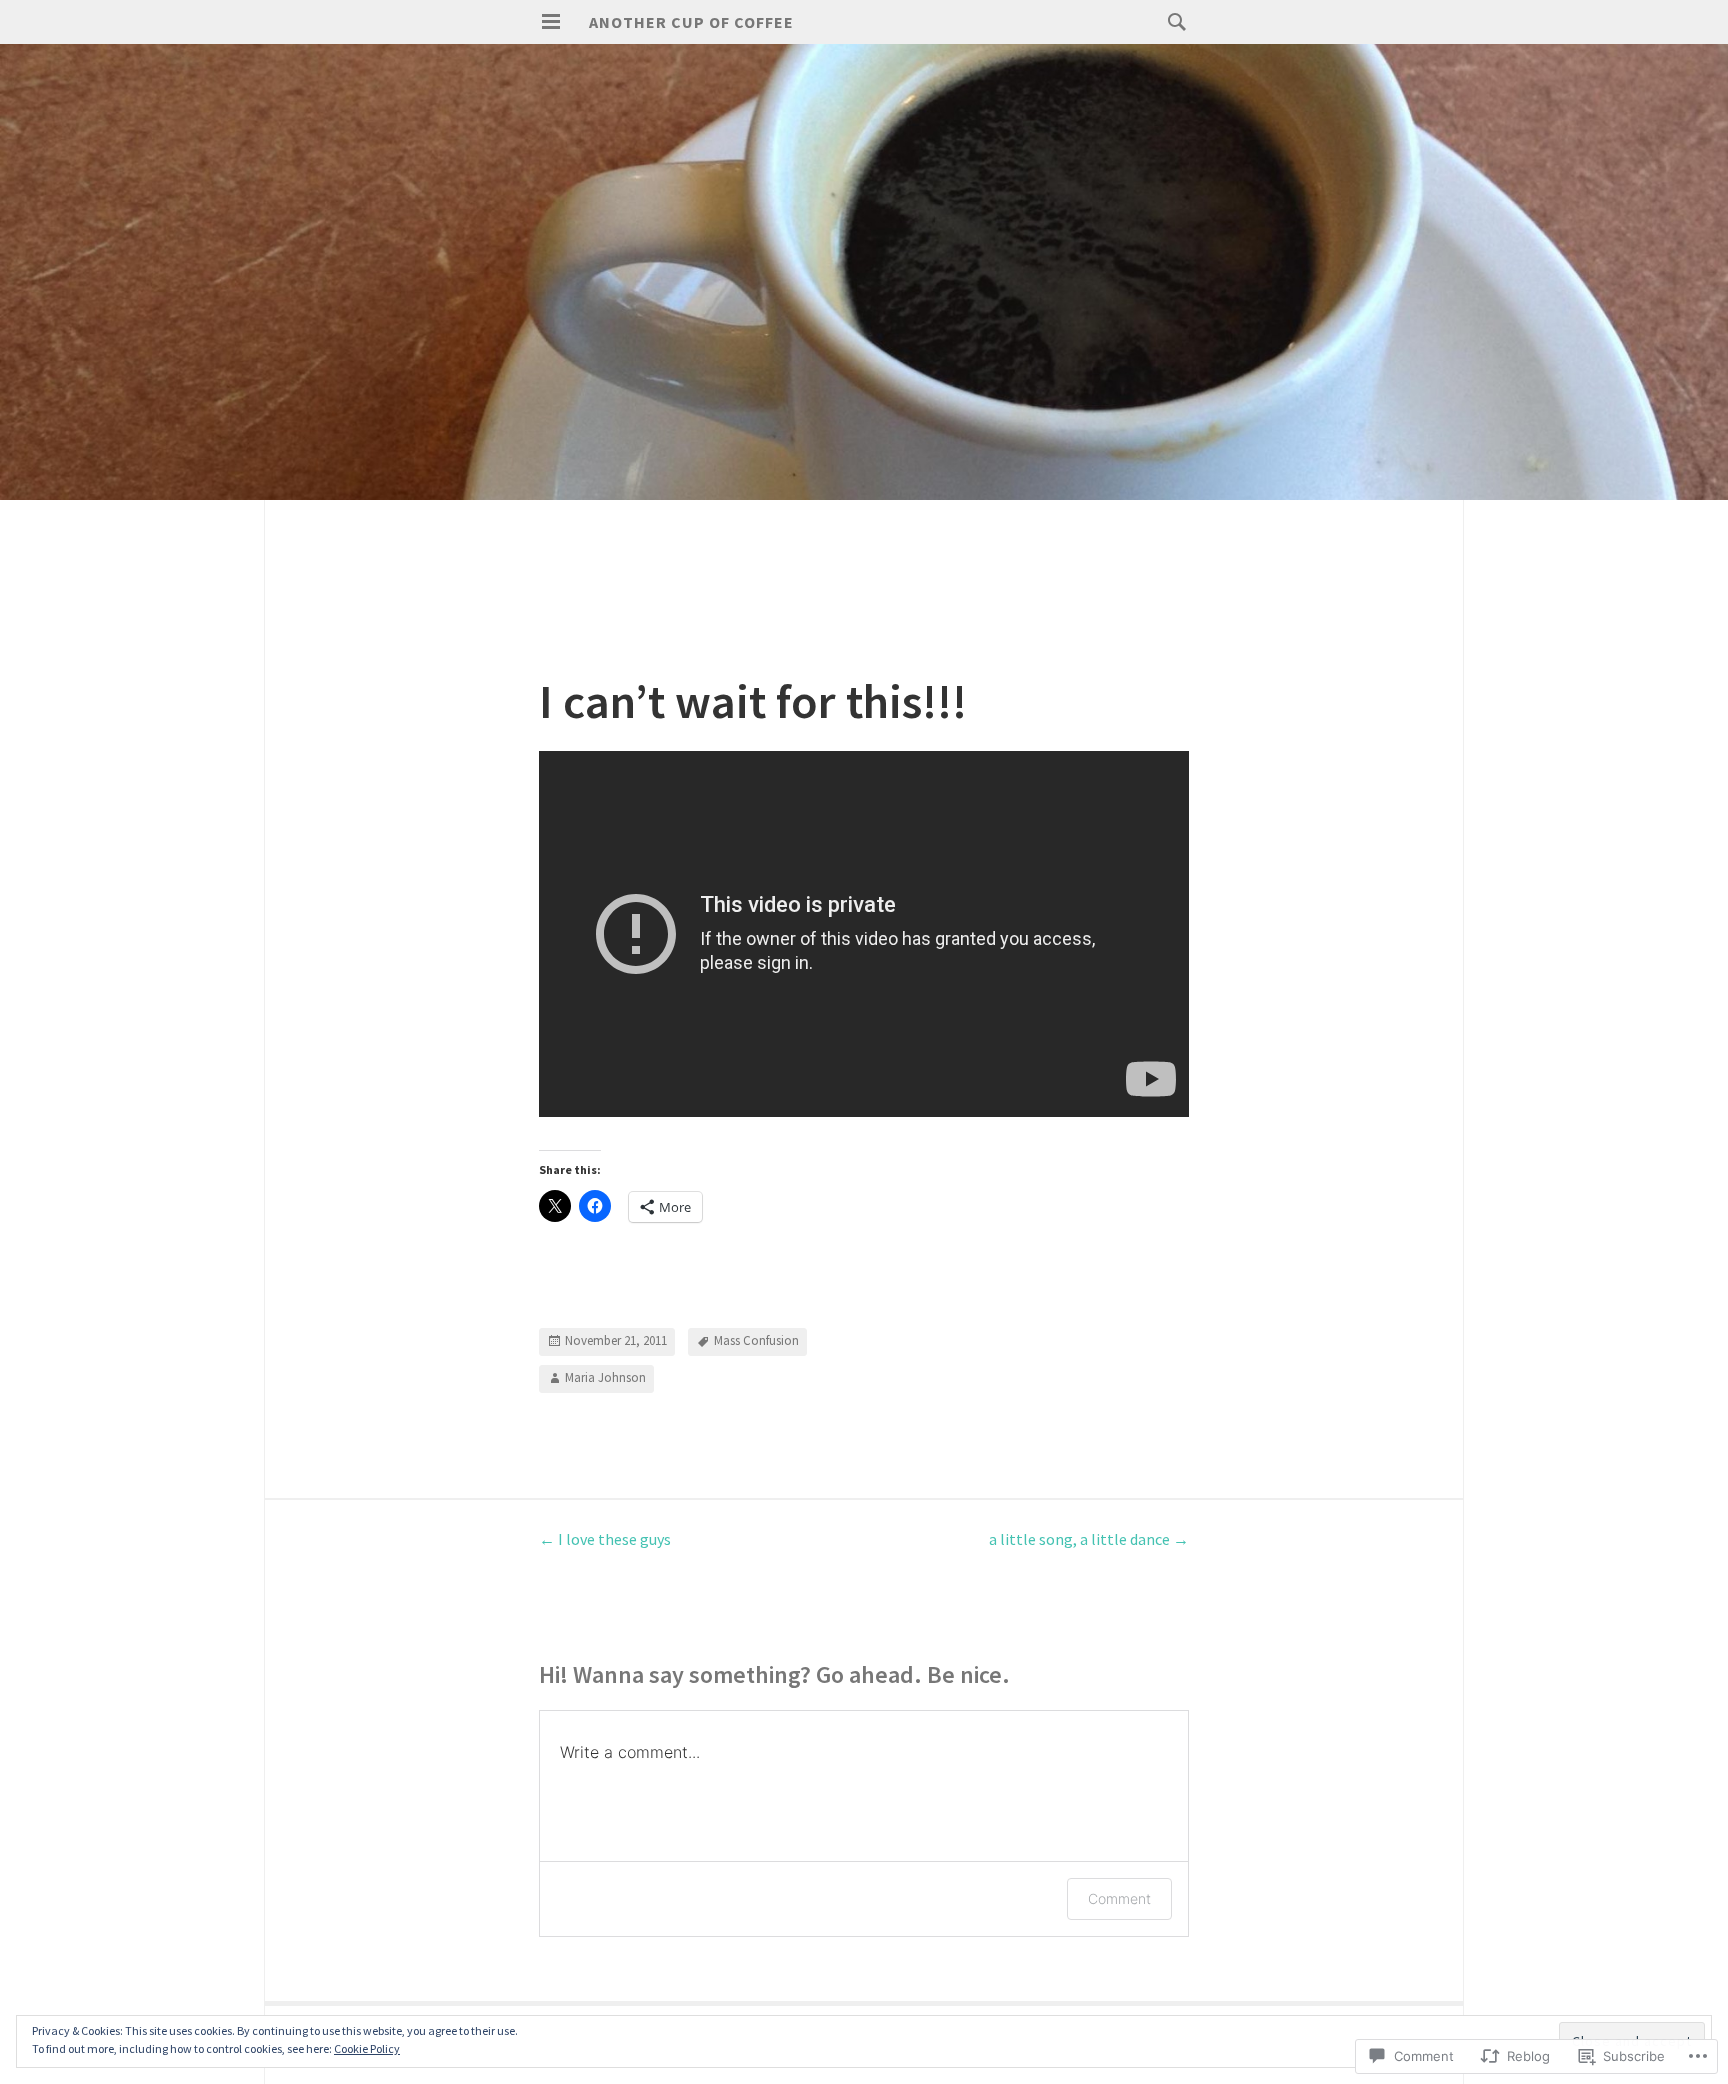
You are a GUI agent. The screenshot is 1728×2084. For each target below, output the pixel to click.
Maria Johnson (605, 1377)
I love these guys (605, 1539)
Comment (1119, 1898)
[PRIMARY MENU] (551, 22)
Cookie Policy (367, 2048)
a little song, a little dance (1089, 1539)
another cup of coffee (691, 22)
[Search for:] (1172, 21)
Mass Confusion (756, 1340)
